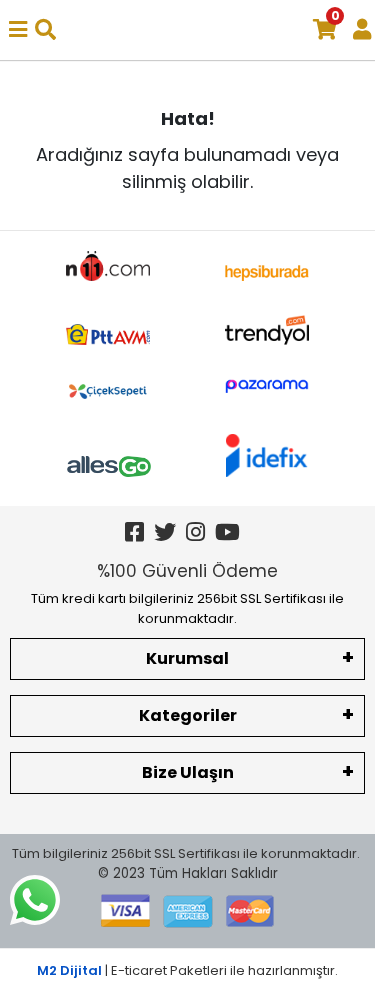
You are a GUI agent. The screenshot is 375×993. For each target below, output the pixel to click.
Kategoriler (188, 715)
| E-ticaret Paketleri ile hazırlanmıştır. (187, 970)
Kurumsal (187, 658)
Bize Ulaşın (188, 772)
